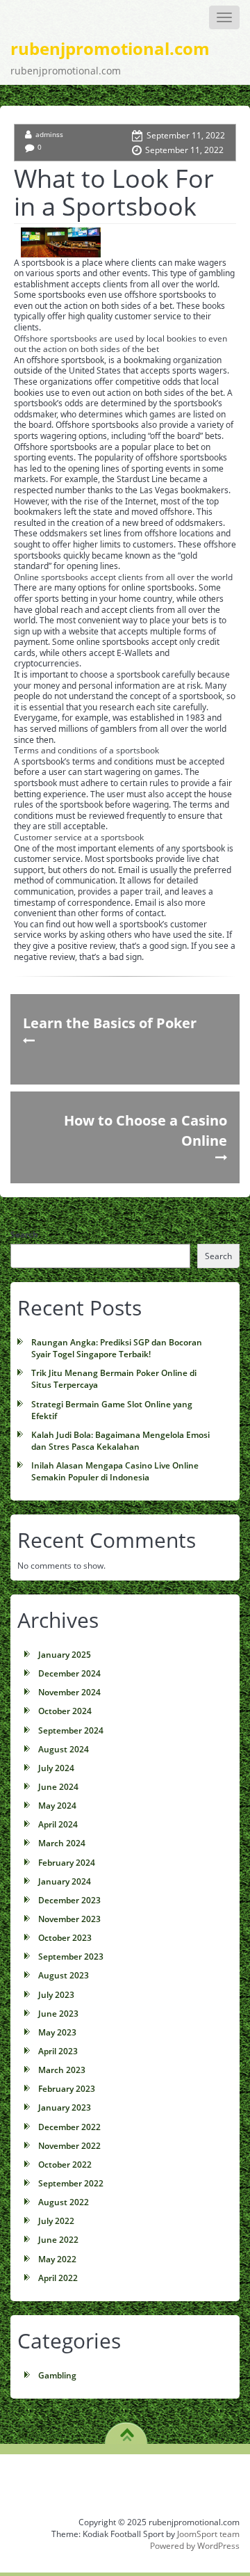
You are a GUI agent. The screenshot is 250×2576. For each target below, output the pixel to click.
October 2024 (65, 1711)
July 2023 (56, 1995)
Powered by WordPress (195, 2546)
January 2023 (65, 2107)
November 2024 (69, 1692)
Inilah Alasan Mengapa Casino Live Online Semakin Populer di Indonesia (115, 1471)
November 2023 (69, 1919)
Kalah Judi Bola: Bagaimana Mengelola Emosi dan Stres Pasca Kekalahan (120, 1441)
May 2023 (57, 2032)
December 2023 (69, 1900)
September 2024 (71, 1730)
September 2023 (71, 1957)
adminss (49, 134)
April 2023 (58, 2051)
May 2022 (57, 2259)
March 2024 (62, 1843)
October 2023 (65, 1938)
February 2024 (67, 1863)
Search (24, 1234)
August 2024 (64, 1749)
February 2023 (67, 2089)
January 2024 (65, 1881)
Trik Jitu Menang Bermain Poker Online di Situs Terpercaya (114, 1379)
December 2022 (69, 2127)
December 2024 (69, 1673)
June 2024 (58, 1787)
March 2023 (62, 2070)
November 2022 (69, 2146)
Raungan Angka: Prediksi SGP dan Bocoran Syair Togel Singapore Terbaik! (117, 1348)
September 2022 (71, 2183)
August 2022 (64, 2202)
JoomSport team (208, 2534)
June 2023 (58, 2014)
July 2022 (56, 2221)
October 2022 (65, 2165)
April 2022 (58, 2278)
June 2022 (58, 2240)
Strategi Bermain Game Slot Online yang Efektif (112, 1410)
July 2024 (56, 1768)
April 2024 (58, 1824)
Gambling (57, 2375)
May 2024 (57, 1806)
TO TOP (127, 2430)
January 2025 (65, 1655)
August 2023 (64, 1975)
